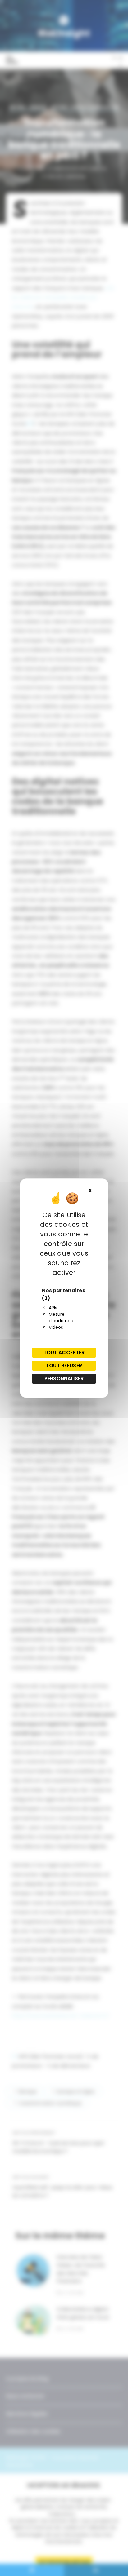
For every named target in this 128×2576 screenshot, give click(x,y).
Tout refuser (64, 1366)
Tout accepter (64, 1352)
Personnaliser (64, 1379)
